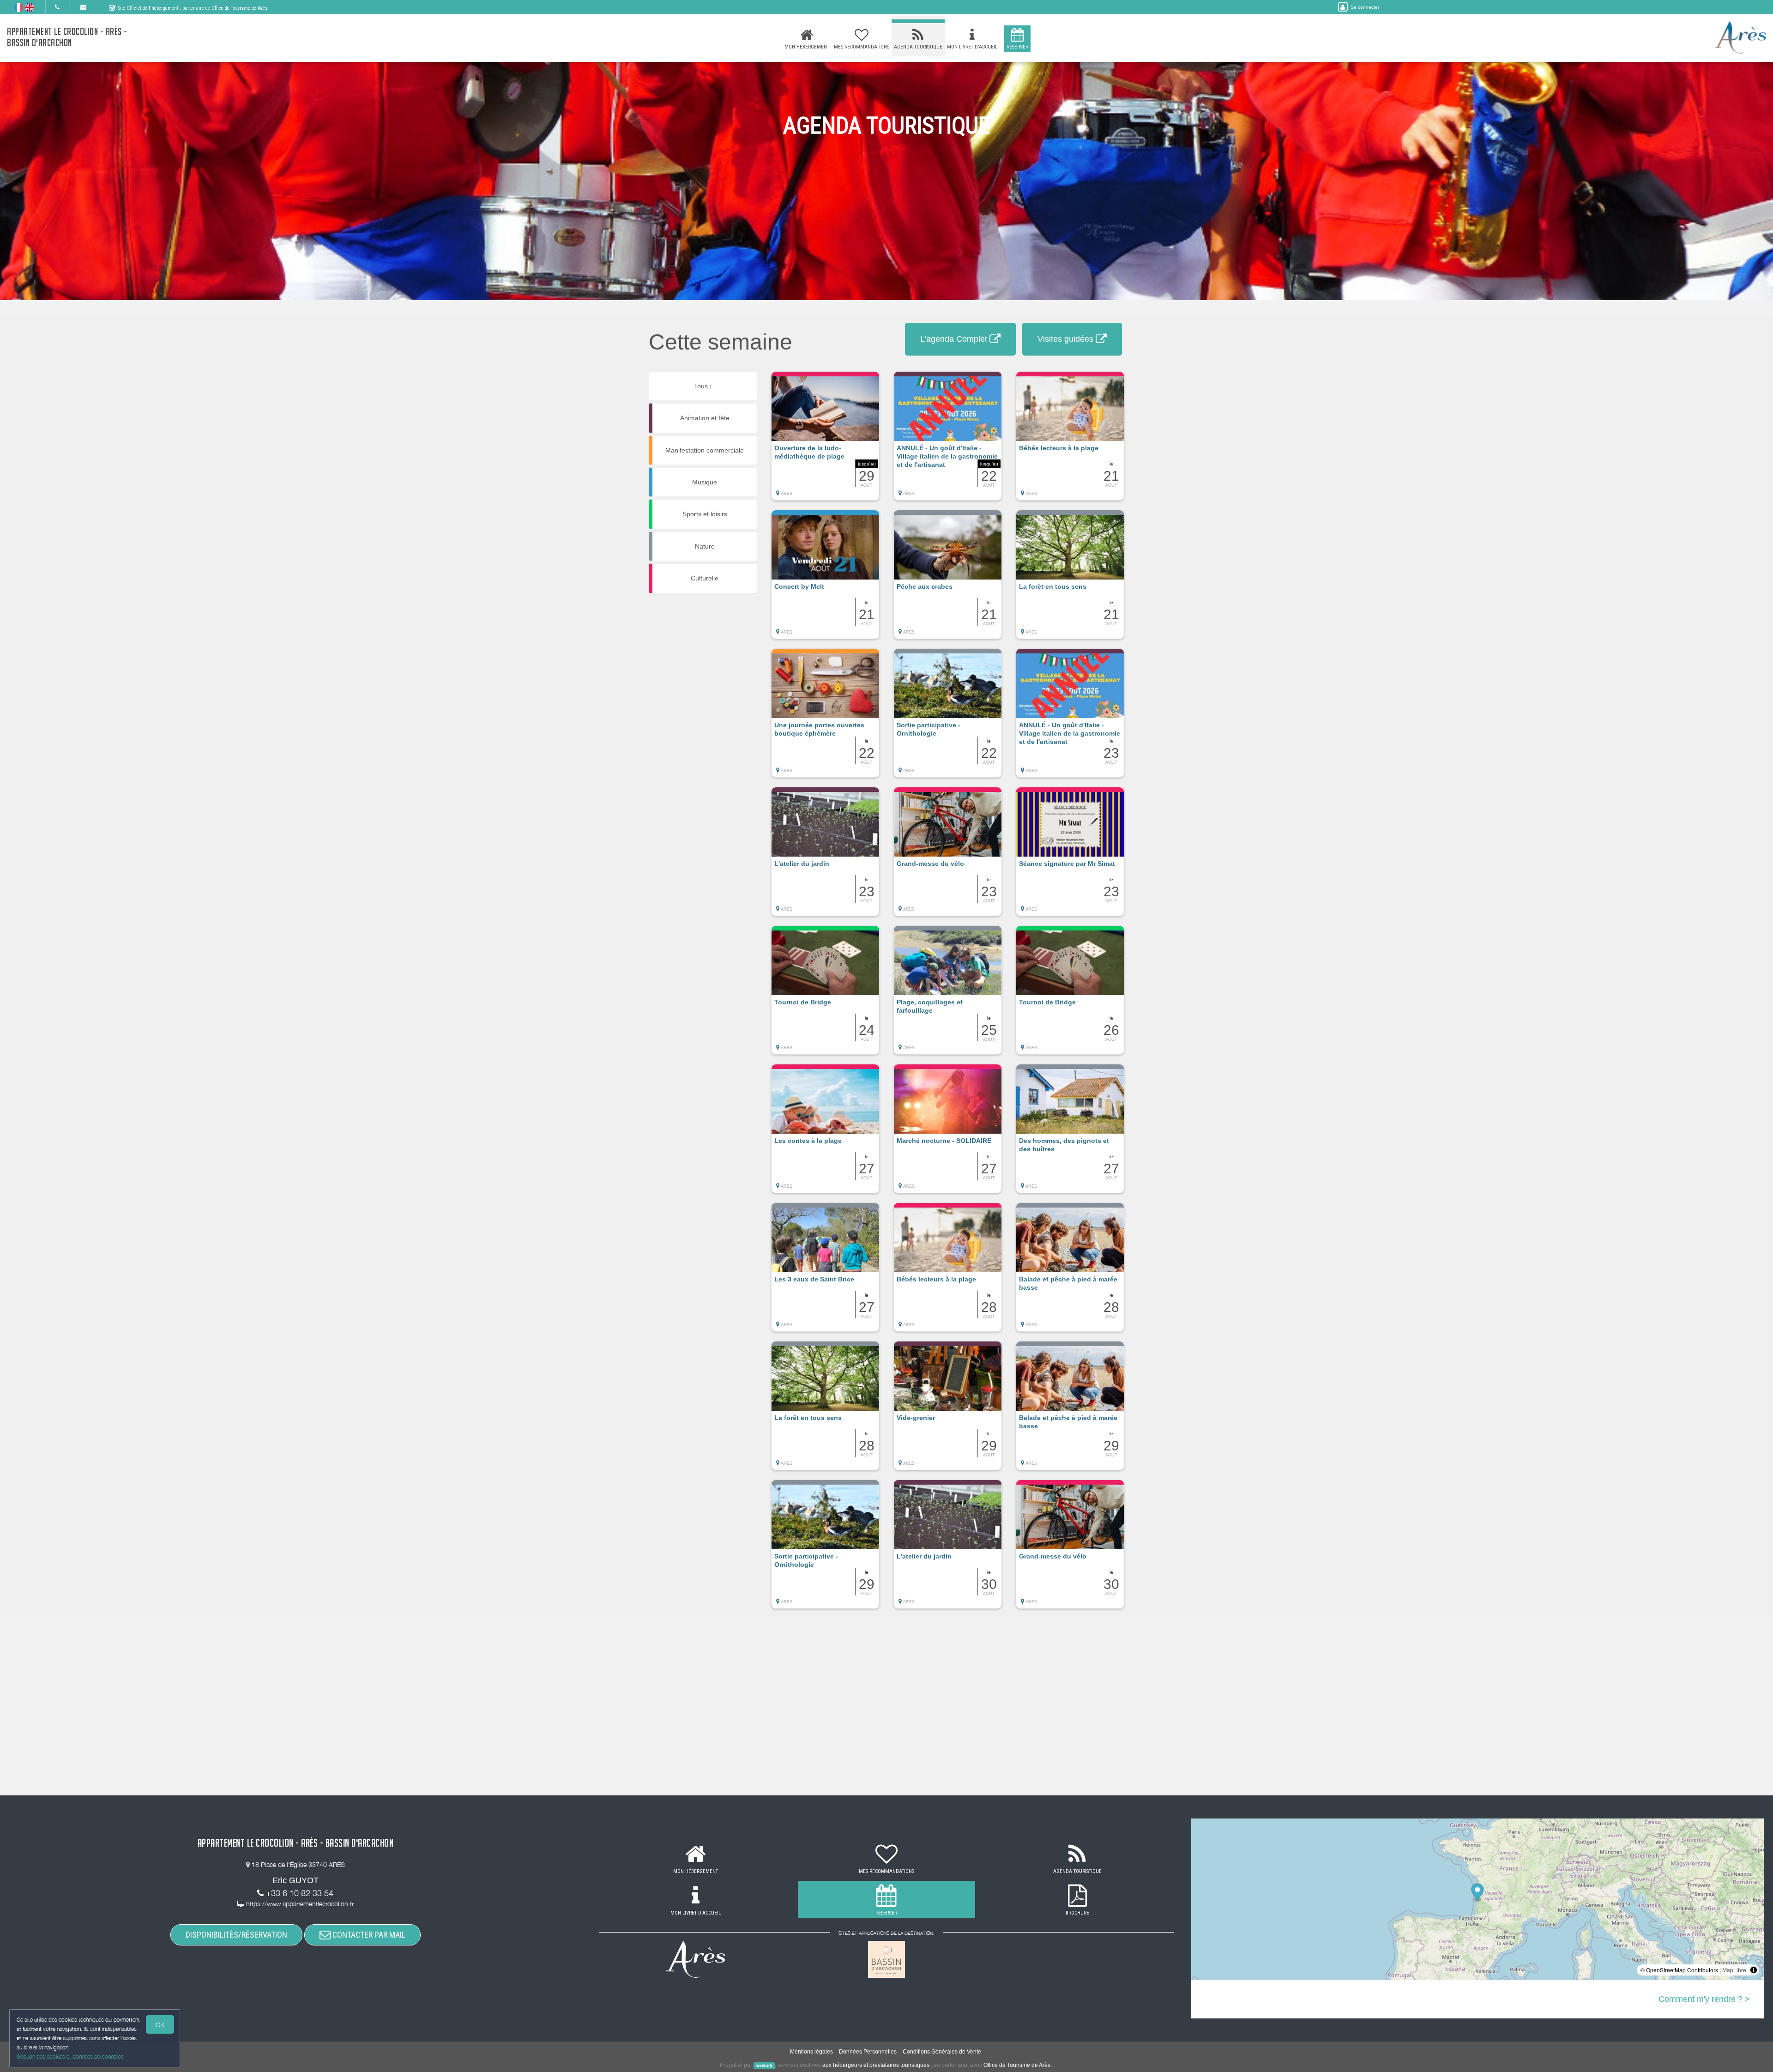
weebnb (764, 2066)
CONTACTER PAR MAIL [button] (368, 1935)
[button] (825, 441)
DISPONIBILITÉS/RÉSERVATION (236, 1935)
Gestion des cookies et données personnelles (70, 2057)
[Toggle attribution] (1754, 1970)
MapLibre (1734, 1970)
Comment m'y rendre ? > (1704, 1999)
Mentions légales (811, 2052)
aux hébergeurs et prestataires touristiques (876, 2065)
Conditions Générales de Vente (942, 2052)
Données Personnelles (868, 2052)
